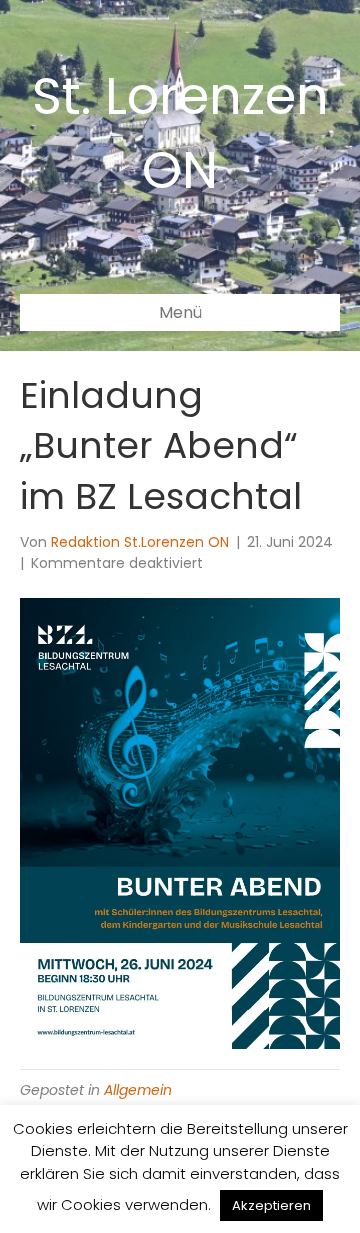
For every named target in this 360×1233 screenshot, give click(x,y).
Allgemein (138, 1090)
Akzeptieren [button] (271, 1205)
